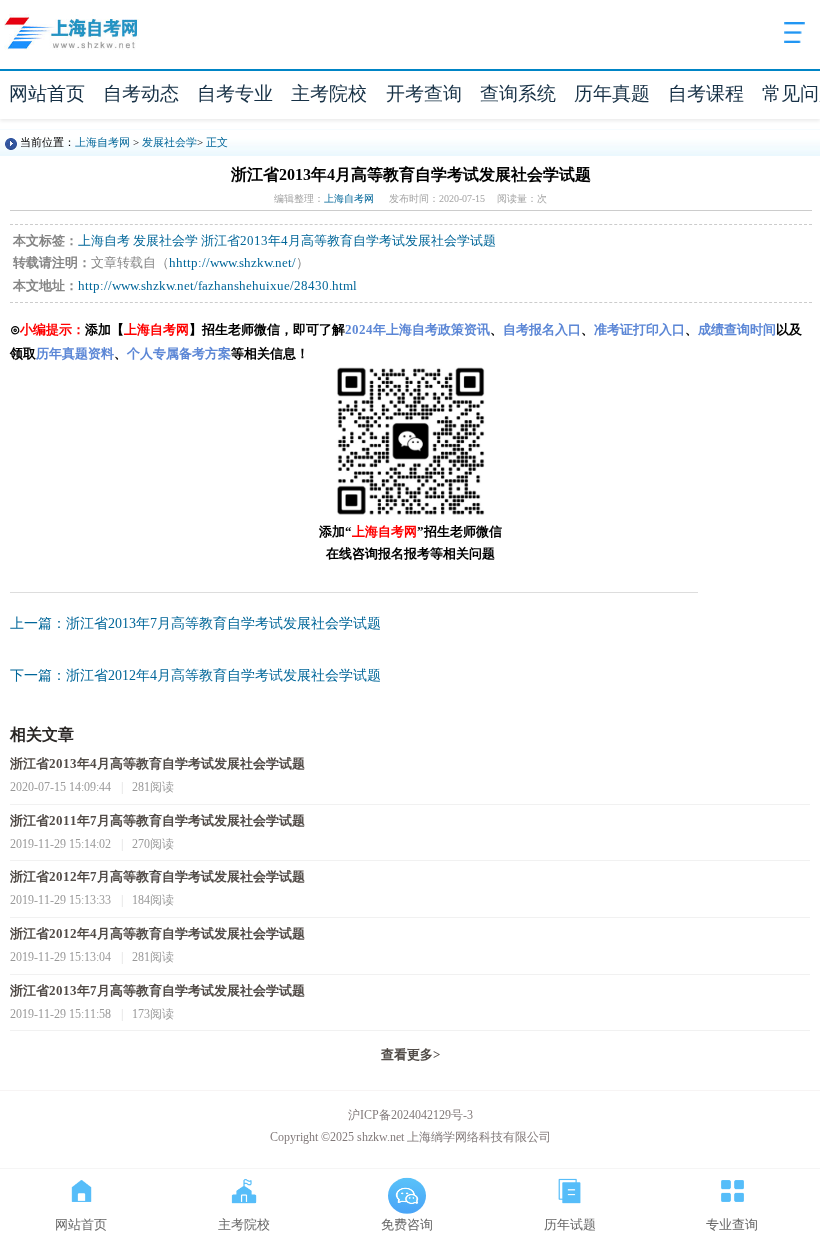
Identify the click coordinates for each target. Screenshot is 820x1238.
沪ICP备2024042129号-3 (410, 1115)
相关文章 (42, 734)
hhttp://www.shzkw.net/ (232, 263)
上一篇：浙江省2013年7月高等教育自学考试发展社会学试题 (195, 623)
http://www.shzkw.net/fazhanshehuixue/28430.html (217, 286)
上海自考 (104, 241)
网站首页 (47, 93)
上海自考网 (102, 142)
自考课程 (706, 93)
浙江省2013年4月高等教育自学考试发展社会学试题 (348, 241)
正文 (217, 142)
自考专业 (235, 93)
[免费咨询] (406, 1187)
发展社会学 (169, 142)
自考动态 (141, 93)
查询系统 (518, 93)
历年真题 (612, 93)
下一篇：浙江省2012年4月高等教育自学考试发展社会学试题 (195, 675)
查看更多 (410, 1055)
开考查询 (424, 93)
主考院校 (329, 93)
